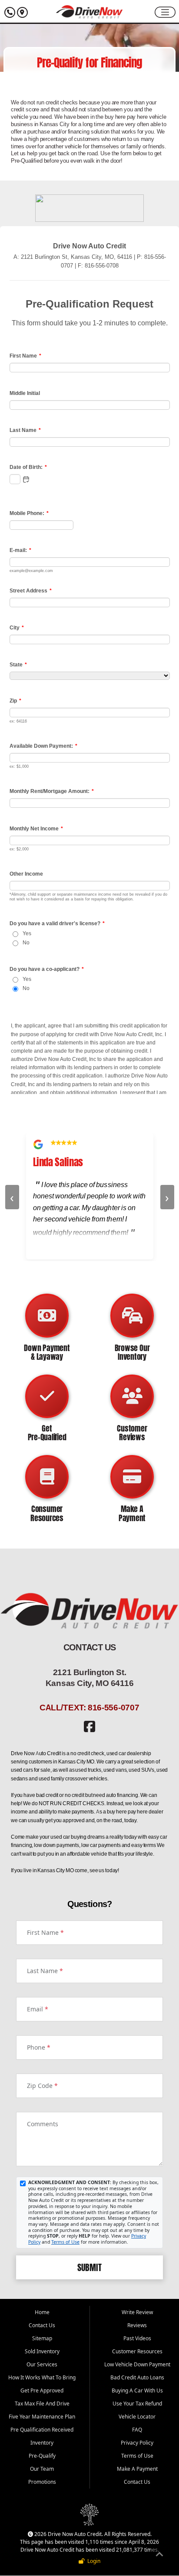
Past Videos (137, 2338)
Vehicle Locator (137, 2417)
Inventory (42, 2443)
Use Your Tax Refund (137, 2404)
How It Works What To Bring (42, 2377)
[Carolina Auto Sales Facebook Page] (89, 1729)
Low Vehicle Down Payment (137, 2364)
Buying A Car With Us (137, 2390)
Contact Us (42, 2325)
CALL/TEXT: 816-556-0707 (89, 1707)
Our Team (42, 2469)
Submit (89, 2268)
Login (93, 2561)
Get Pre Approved (42, 2390)
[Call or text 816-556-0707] (11, 12)
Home (42, 2312)
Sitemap (42, 2338)
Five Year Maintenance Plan (42, 2417)
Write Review (137, 2312)
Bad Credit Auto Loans (137, 2377)
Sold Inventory (42, 2351)
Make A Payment (137, 2469)
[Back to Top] (159, 2556)
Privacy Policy (137, 2443)
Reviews (137, 2325)
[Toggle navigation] (165, 12)
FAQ (137, 2430)
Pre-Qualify (42, 2456)
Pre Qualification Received (42, 2430)
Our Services (42, 2364)
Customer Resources (137, 2351)
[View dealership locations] (22, 12)
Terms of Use (65, 2242)
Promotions (42, 2482)
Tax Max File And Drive (42, 2404)
